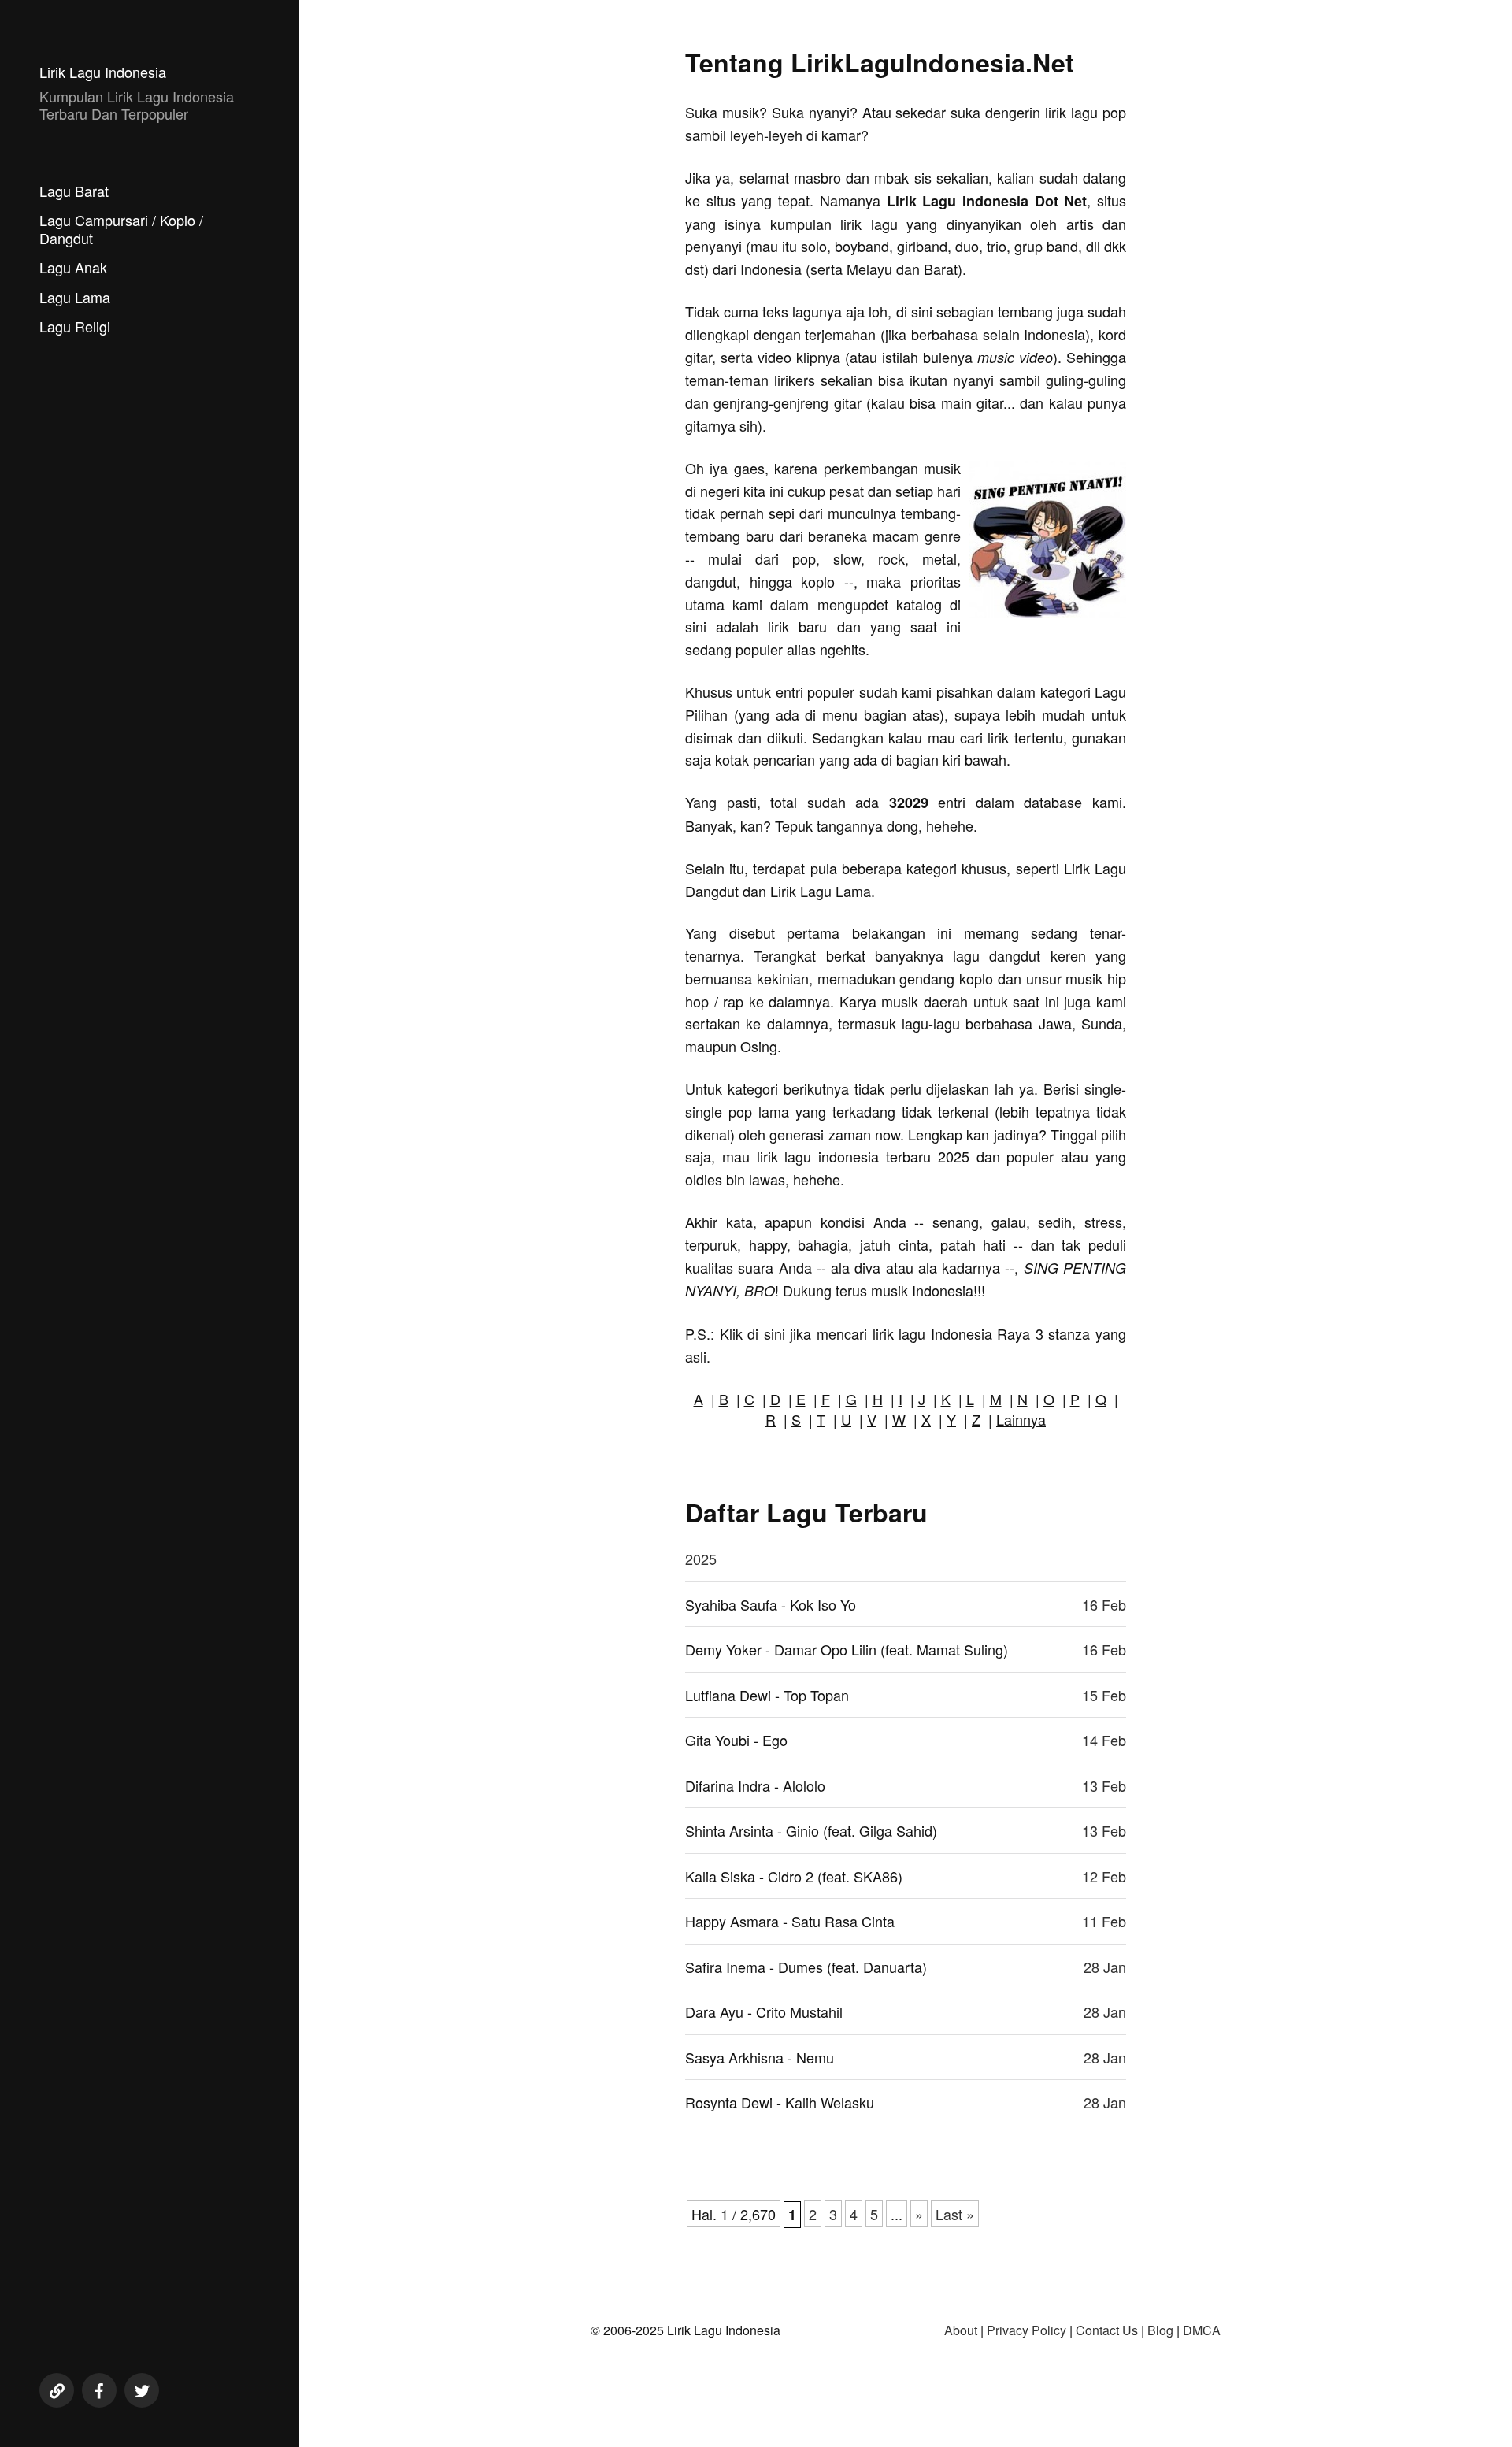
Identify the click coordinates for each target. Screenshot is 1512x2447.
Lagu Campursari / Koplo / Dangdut (121, 229)
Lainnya (1021, 1419)
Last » (955, 2214)
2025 (701, 1559)
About (961, 2330)
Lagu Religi (75, 326)
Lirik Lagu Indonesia (103, 72)
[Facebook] (99, 2390)
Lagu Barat (74, 191)
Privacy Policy (1027, 2330)
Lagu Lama (75, 297)
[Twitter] (142, 2390)
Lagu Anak (73, 267)
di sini (766, 1333)
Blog (1160, 2330)
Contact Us (1107, 2330)
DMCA (1202, 2330)
